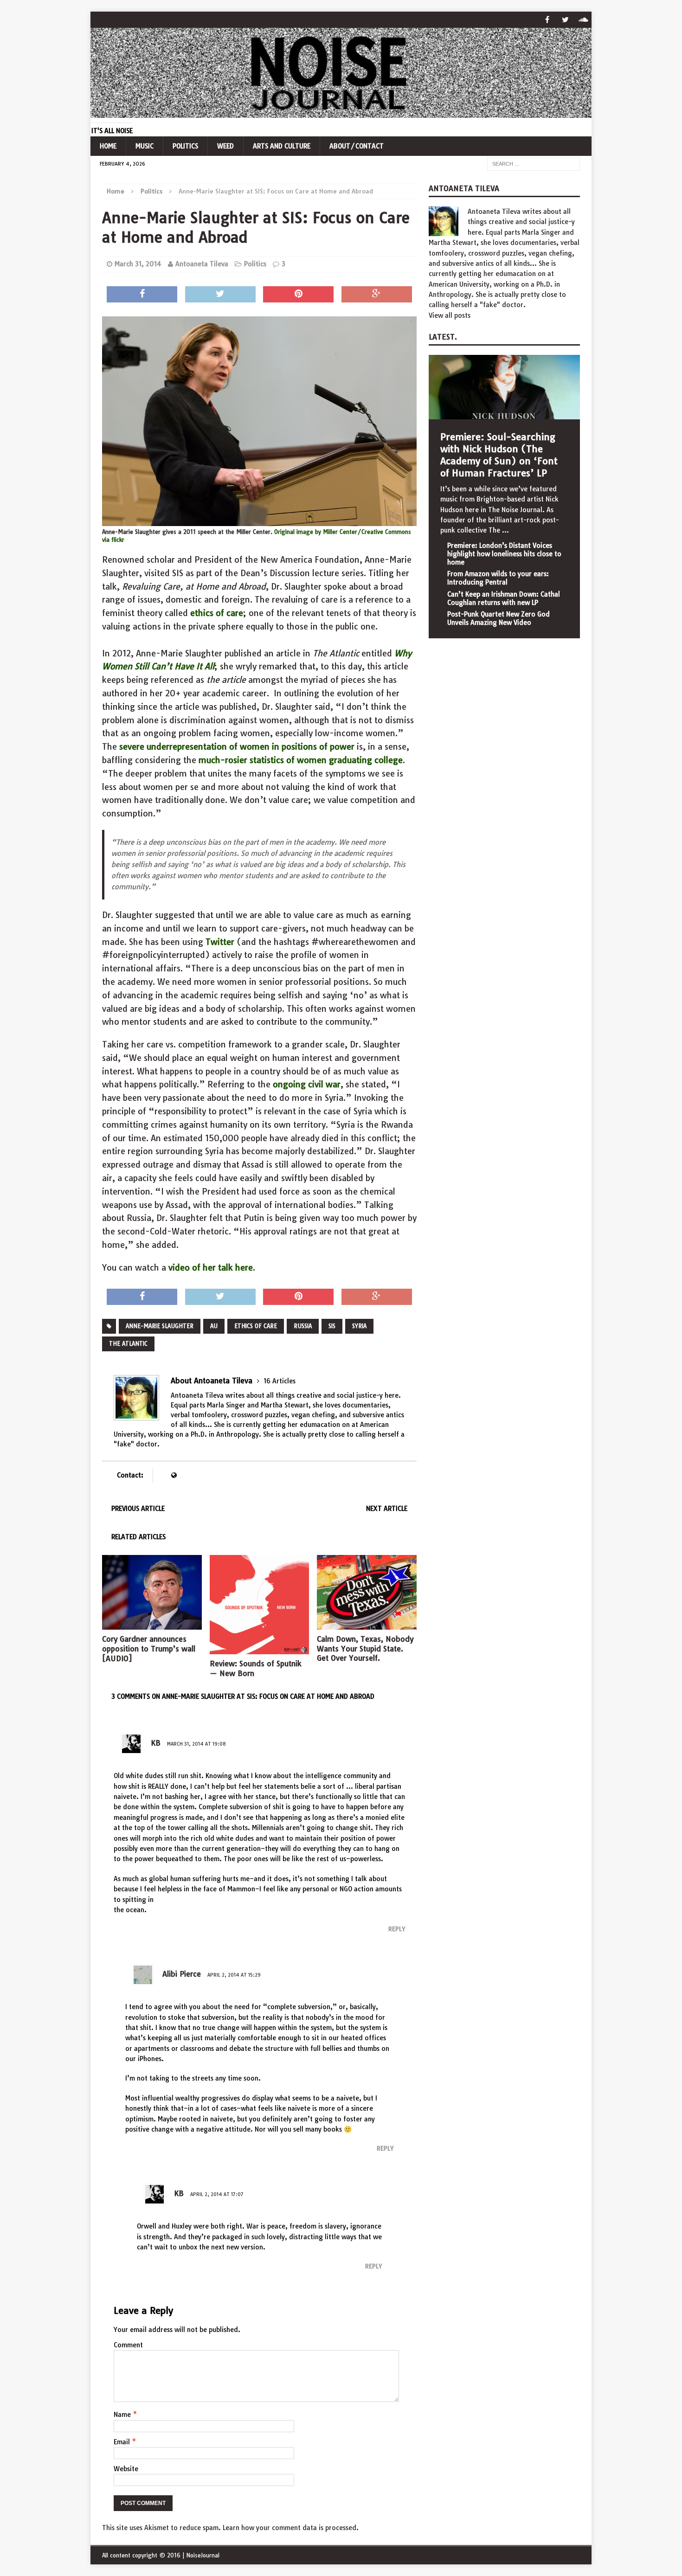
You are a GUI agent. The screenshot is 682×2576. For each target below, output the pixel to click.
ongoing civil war (307, 1084)
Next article (387, 1509)
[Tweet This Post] (220, 295)
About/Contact (357, 146)
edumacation (320, 1425)
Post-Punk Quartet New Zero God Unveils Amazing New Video (499, 618)
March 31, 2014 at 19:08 (196, 1744)
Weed (225, 146)
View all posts (450, 315)
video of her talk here (211, 1268)
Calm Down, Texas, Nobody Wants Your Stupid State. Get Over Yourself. (365, 1649)
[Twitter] (565, 20)
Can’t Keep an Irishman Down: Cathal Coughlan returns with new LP (504, 598)
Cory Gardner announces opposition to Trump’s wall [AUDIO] (149, 1649)
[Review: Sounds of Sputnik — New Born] (260, 1649)
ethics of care (217, 613)
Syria (359, 1326)
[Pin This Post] (298, 295)
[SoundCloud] (583, 20)
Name (123, 2415)
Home (108, 146)
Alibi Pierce (182, 1974)
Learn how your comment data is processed (290, 2528)
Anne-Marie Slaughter (160, 1326)
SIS (332, 1326)
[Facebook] (547, 20)
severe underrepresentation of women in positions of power (237, 747)
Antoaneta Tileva (202, 264)
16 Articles (280, 1381)
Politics (185, 146)
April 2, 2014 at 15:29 (234, 1975)
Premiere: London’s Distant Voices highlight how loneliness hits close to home (504, 554)
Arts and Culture (282, 146)
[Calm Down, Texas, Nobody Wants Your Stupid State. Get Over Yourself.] (367, 1624)
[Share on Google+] (377, 295)
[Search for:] (534, 164)
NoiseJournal (203, 2555)
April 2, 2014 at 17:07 (217, 2194)
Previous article (138, 1509)
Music (145, 146)
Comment (128, 2345)
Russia (303, 1326)
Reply (397, 1929)
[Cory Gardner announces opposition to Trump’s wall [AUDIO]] (152, 1625)
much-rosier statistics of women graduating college (301, 760)
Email (123, 2442)
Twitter (220, 942)
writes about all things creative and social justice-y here (312, 1395)
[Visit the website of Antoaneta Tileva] (174, 1475)
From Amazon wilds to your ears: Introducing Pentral (498, 578)
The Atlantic (128, 1344)
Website (126, 2469)
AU (214, 1326)
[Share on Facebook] (142, 295)
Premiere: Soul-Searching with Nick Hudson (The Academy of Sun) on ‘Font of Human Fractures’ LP (499, 455)
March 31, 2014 (138, 264)
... (505, 530)
